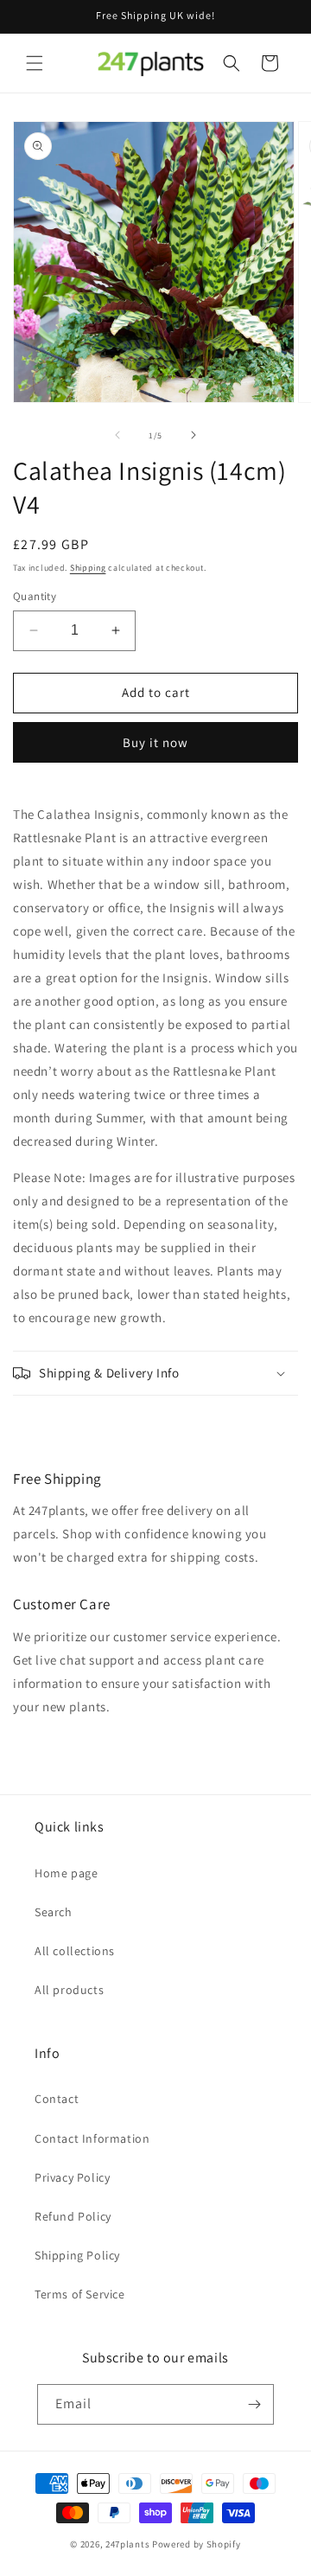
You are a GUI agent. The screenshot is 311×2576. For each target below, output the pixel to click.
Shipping (88, 568)
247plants (127, 2544)
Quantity (35, 596)
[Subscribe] (254, 2404)
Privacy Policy (72, 2177)
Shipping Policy (77, 2255)
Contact (57, 2099)
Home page (66, 1873)
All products (69, 1990)
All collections (75, 1951)
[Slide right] (194, 435)
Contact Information (92, 2138)
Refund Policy (73, 2216)
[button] (35, 63)
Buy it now (155, 742)
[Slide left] (117, 435)
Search (54, 1912)
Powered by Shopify (197, 2544)
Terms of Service (80, 2294)
